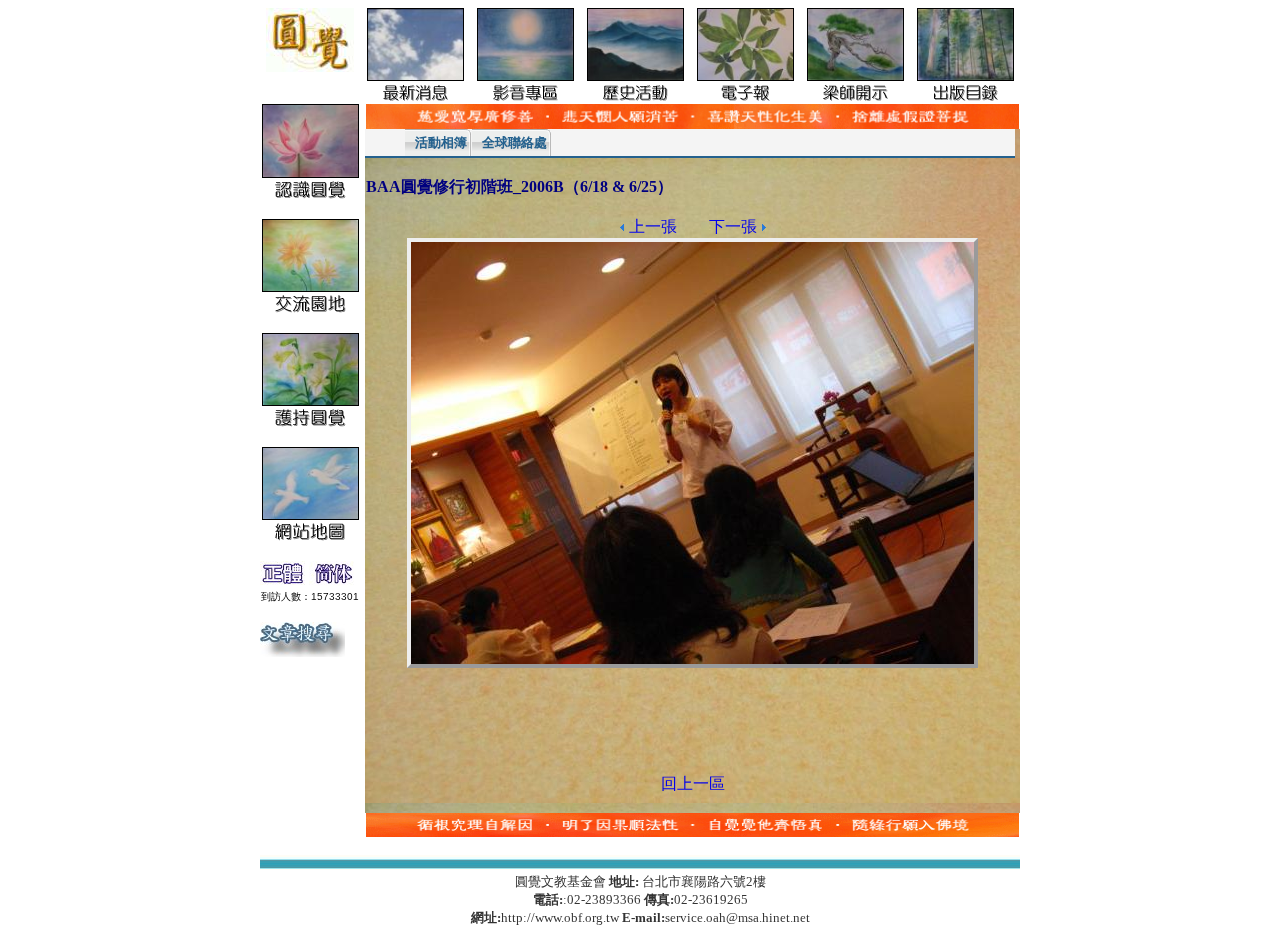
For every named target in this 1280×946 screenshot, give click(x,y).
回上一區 (693, 783)
